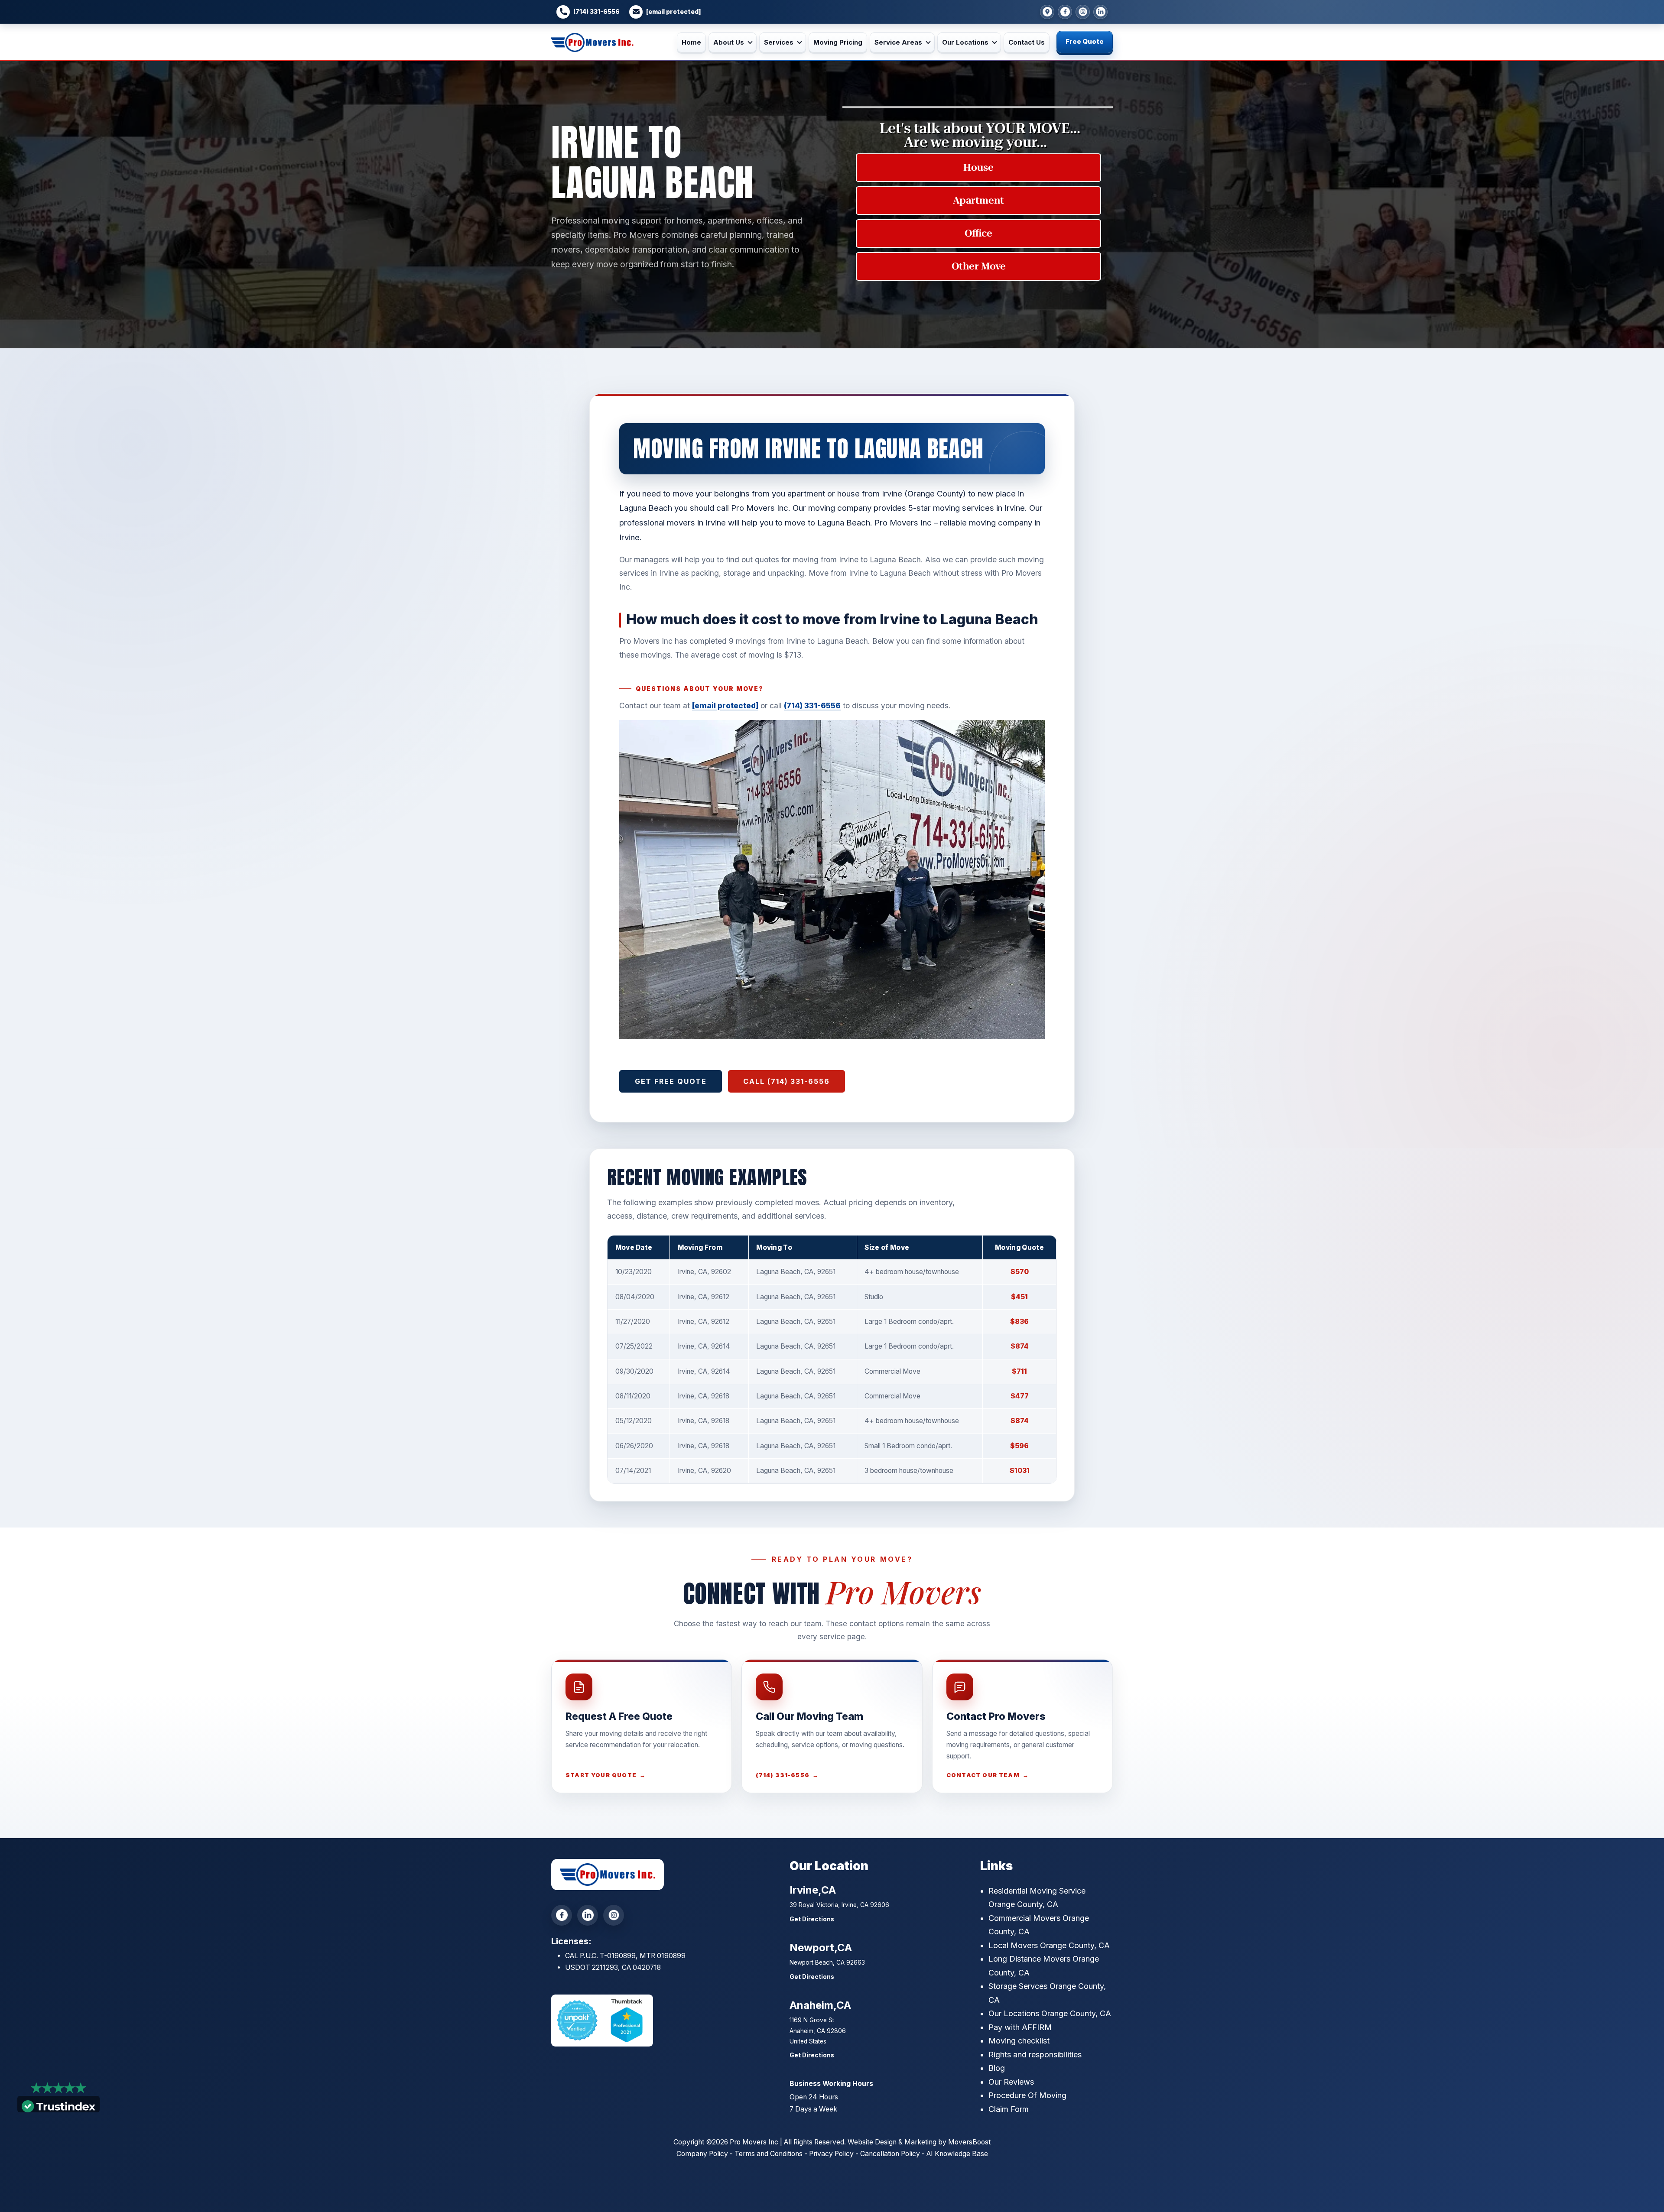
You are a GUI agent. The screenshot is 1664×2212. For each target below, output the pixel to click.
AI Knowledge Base (957, 2154)
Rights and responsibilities (1035, 2055)
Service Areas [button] (898, 42)
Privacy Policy (831, 2154)
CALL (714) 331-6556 (786, 1081)
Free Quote (1085, 41)
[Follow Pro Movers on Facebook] (562, 1915)
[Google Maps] (1047, 12)
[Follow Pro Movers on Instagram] (614, 1915)
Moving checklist (1019, 2041)
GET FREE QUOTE (671, 1081)
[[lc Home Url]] (592, 43)
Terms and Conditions (769, 2154)
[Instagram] (1083, 12)
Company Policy (702, 2154)
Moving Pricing (838, 42)
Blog (997, 2068)
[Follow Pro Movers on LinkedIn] (588, 1915)
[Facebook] (1065, 12)
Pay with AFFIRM (1020, 2027)
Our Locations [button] (965, 42)
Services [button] (779, 42)
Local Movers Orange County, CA (1049, 1945)
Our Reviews (1011, 2082)
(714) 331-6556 (596, 12)
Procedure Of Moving (1027, 2095)
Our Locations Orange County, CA (1050, 2013)
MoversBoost (969, 2142)
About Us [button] (729, 42)
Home (691, 42)
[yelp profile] (1100, 12)
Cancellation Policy (890, 2154)
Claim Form (1009, 2109)
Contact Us (1027, 42)
